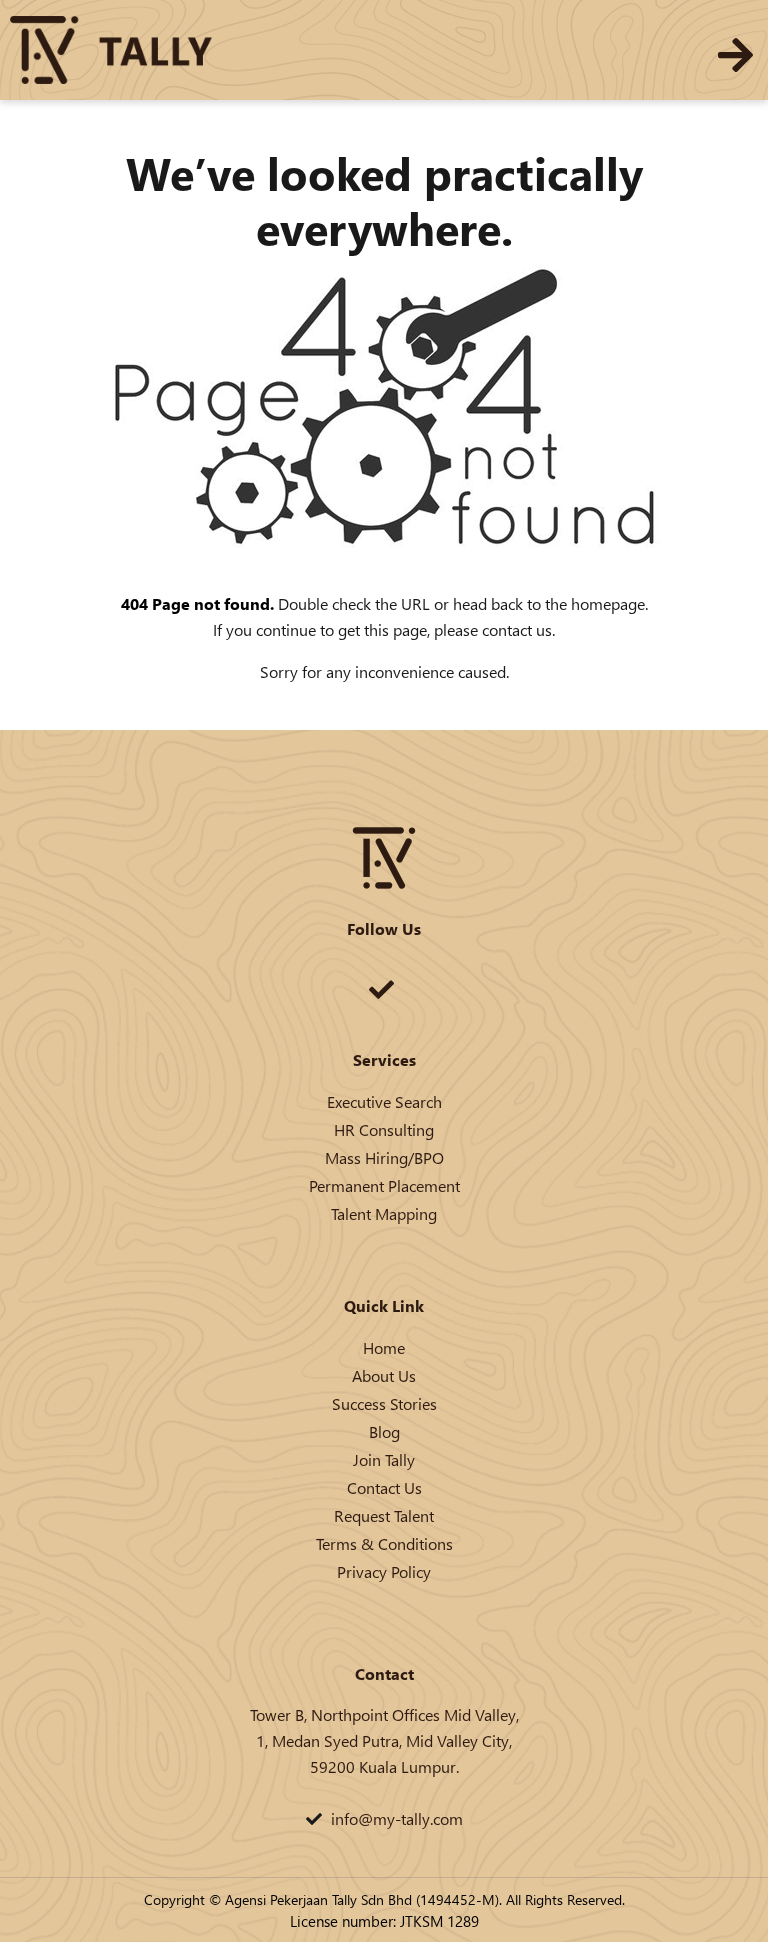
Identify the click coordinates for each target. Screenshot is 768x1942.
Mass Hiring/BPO (384, 1157)
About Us (384, 1375)
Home (384, 1347)
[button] (735, 55)
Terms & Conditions (384, 1543)
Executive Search (384, 1101)
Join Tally (384, 1459)
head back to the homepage (549, 603)
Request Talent (384, 1515)
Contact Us (384, 1487)
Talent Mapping (384, 1213)
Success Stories (384, 1403)
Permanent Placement (384, 1185)
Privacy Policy (384, 1571)
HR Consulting (384, 1129)
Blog (384, 1431)
